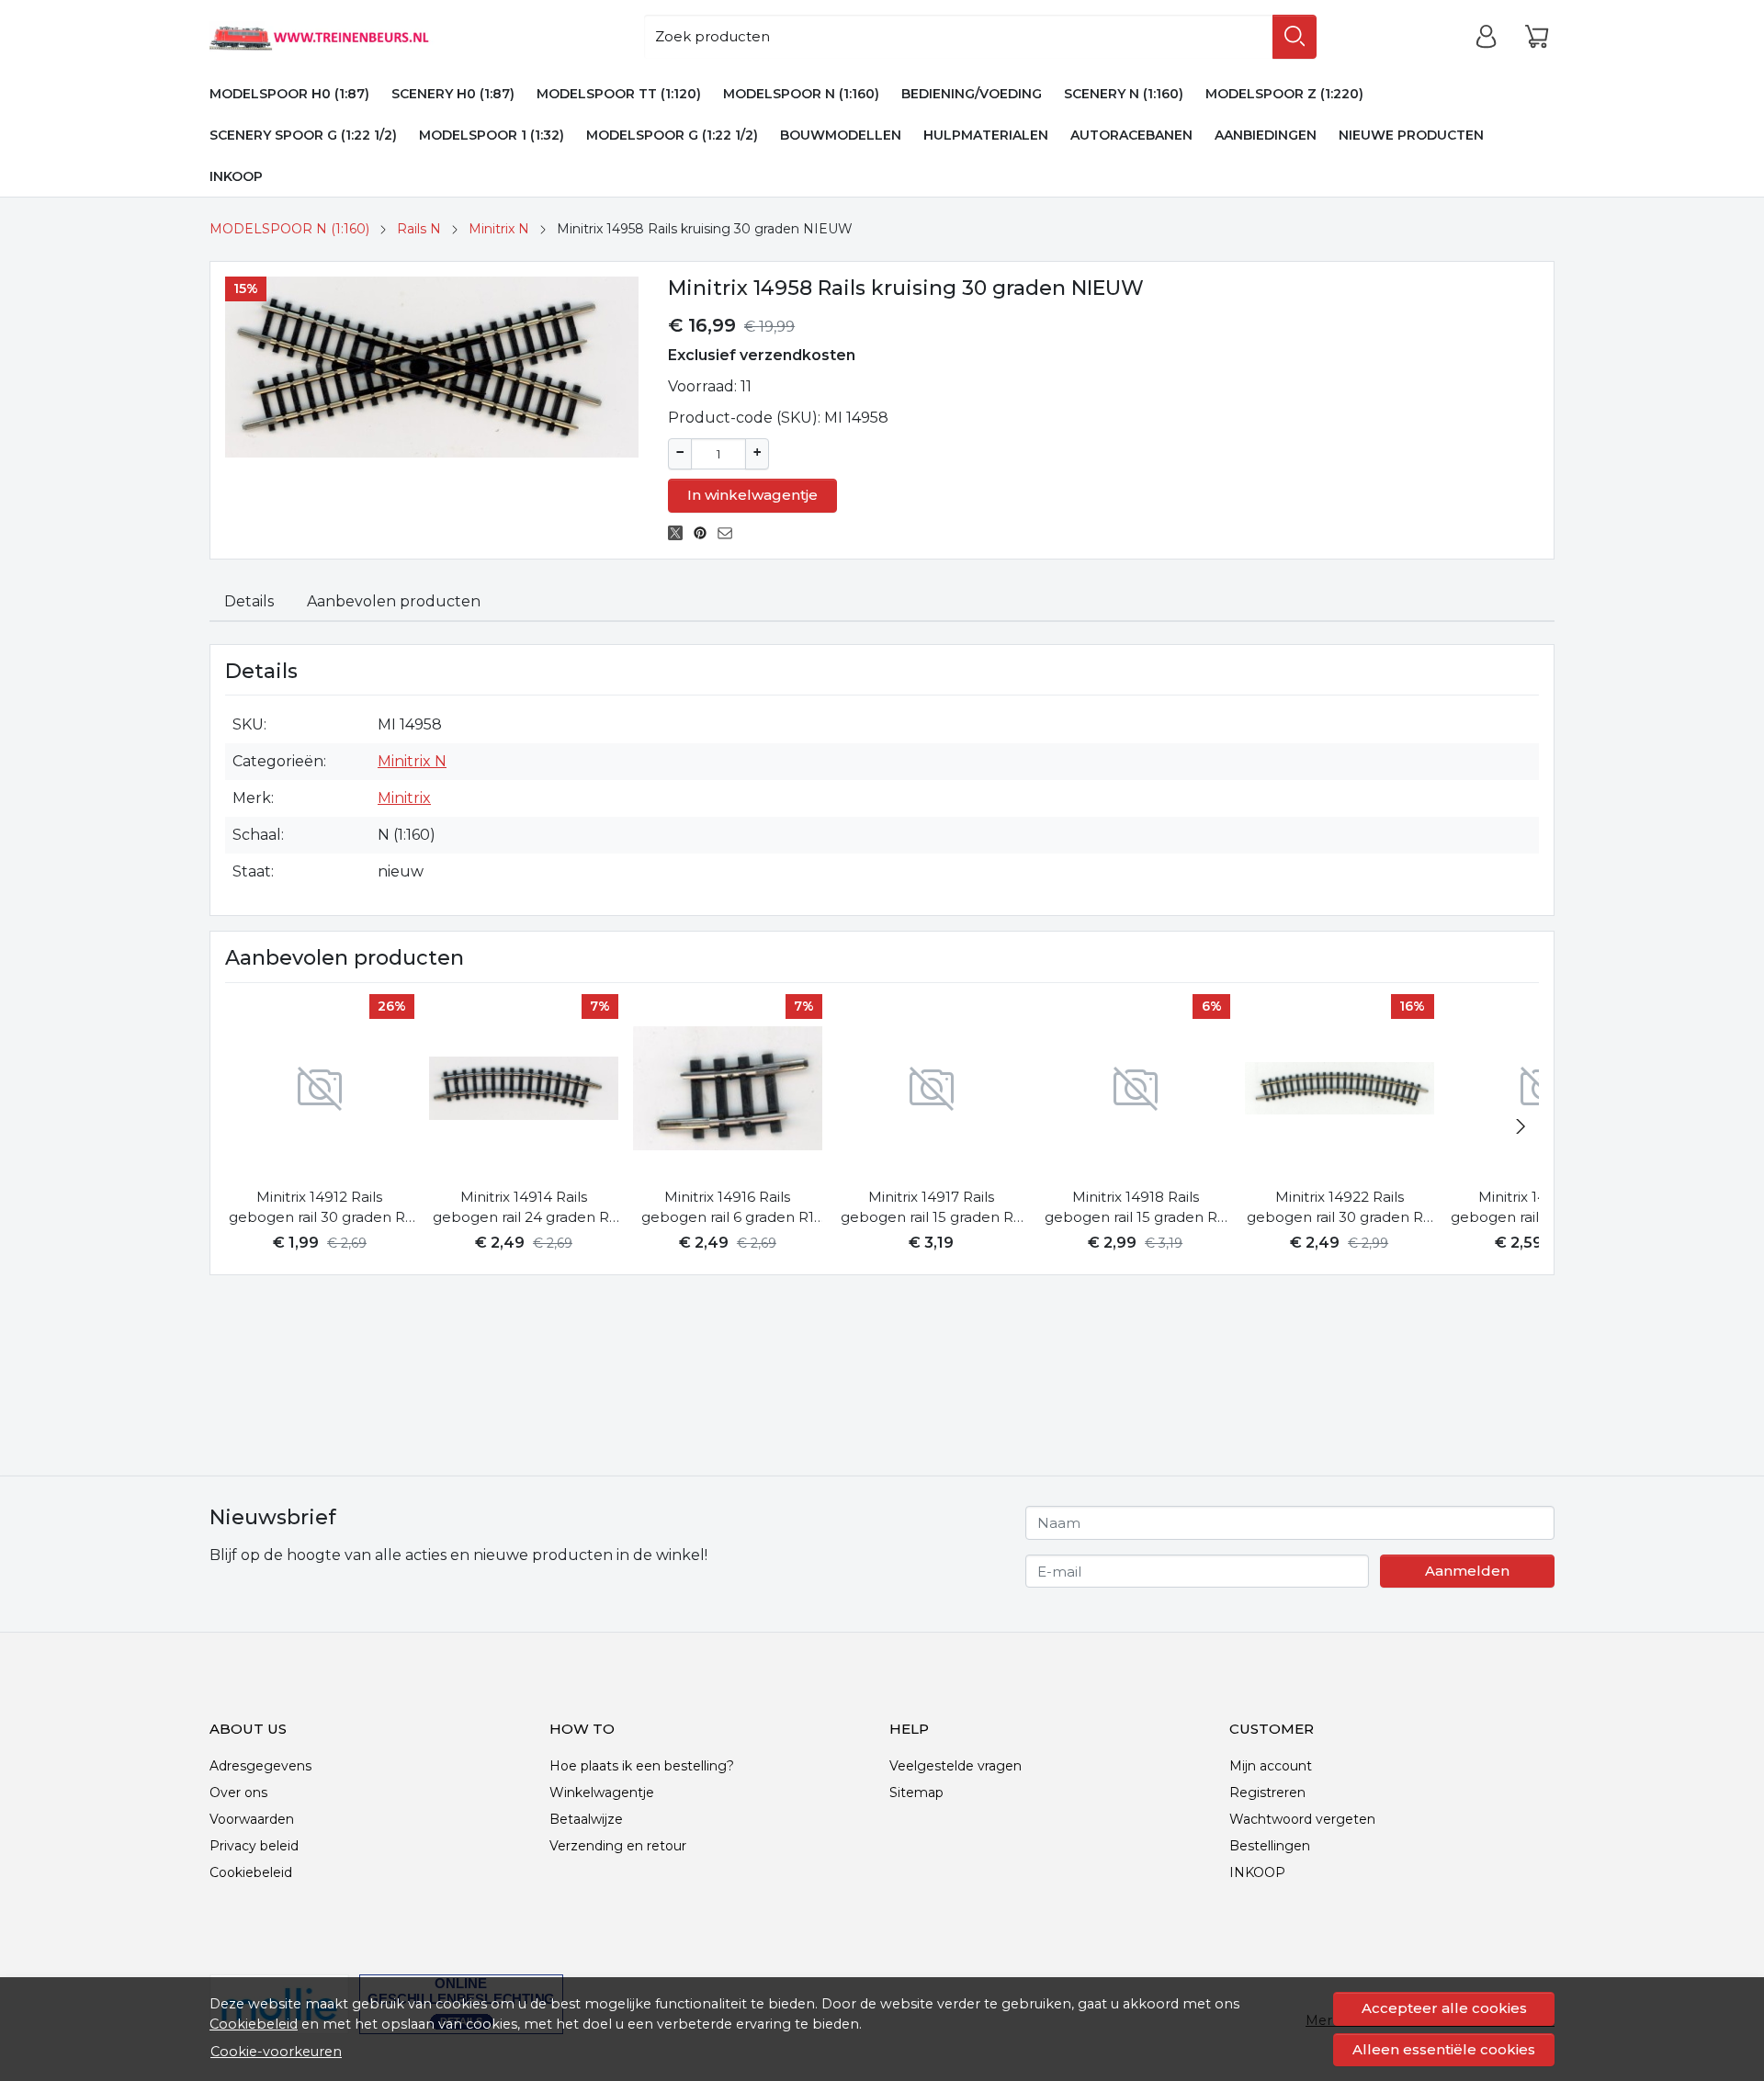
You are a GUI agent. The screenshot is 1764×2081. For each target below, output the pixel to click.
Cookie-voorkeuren (276, 2052)
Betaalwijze (586, 1819)
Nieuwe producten (1411, 135)
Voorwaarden (252, 1819)
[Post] (680, 533)
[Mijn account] (1486, 37)
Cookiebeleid (254, 2024)
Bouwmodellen (841, 135)
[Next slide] (1521, 1126)
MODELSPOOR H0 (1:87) (289, 94)
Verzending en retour (618, 1846)
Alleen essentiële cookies (1444, 2049)
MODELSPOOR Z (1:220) (1284, 94)
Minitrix (404, 798)
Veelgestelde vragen (955, 1766)
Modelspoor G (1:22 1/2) (672, 135)
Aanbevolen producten (394, 601)
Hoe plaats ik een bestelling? (642, 1766)
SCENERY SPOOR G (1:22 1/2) (303, 135)
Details (249, 601)
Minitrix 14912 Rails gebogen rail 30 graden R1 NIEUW (320, 1208)
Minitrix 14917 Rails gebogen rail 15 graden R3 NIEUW (931, 1208)
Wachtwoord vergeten (1302, 1819)
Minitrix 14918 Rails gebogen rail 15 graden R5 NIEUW (1135, 1208)
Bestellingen (1270, 1846)
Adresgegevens (260, 1766)
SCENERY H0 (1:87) (453, 94)
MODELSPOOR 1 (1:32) (492, 135)
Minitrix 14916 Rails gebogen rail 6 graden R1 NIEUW (728, 1208)
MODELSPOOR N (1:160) (801, 94)
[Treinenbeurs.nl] (345, 37)
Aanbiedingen (1266, 135)
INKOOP (236, 176)
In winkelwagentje (752, 495)
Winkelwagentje (602, 1793)
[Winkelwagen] (1537, 37)
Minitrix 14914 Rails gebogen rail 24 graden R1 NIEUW (524, 1208)
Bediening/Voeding (972, 94)
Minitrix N (499, 229)
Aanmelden (1467, 1571)
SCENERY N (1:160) (1124, 94)
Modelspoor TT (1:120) (619, 94)
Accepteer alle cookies (1444, 2008)
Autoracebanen (1131, 135)
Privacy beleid (254, 1846)
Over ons (238, 1793)
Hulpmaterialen (986, 135)
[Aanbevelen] (730, 533)
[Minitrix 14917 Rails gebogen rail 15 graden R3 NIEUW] (932, 1089)
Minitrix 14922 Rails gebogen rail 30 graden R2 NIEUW (1339, 1208)
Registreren (1267, 1793)
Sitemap (916, 1793)
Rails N (419, 229)
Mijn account (1271, 1766)
